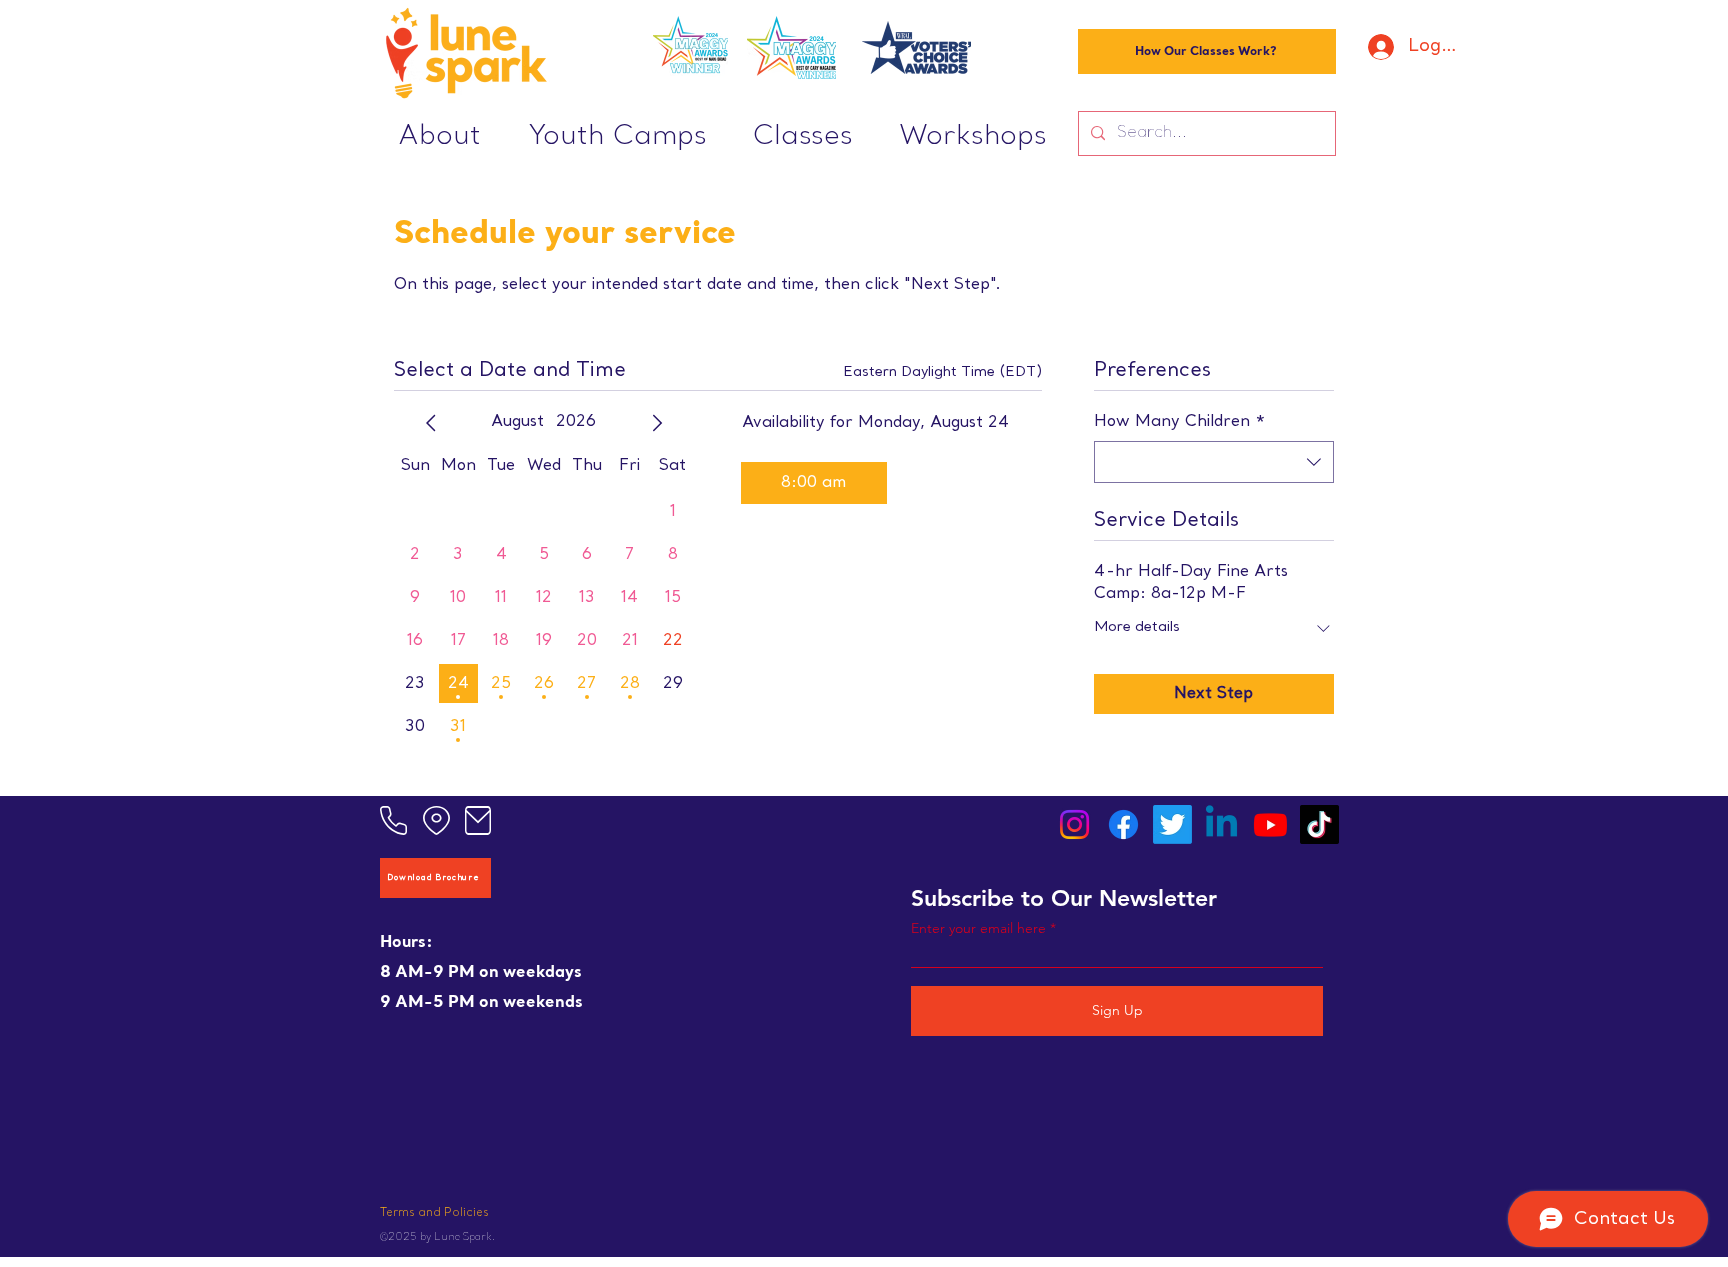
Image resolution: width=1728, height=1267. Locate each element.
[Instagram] (1074, 824)
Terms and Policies (434, 1213)
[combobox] (1214, 462)
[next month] (657, 423)
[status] (942, 372)
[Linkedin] (1221, 824)
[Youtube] (1270, 824)
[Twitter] (1172, 824)
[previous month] (431, 423)
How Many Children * (1180, 422)
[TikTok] (1319, 824)
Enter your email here (978, 928)
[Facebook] (1123, 824)
